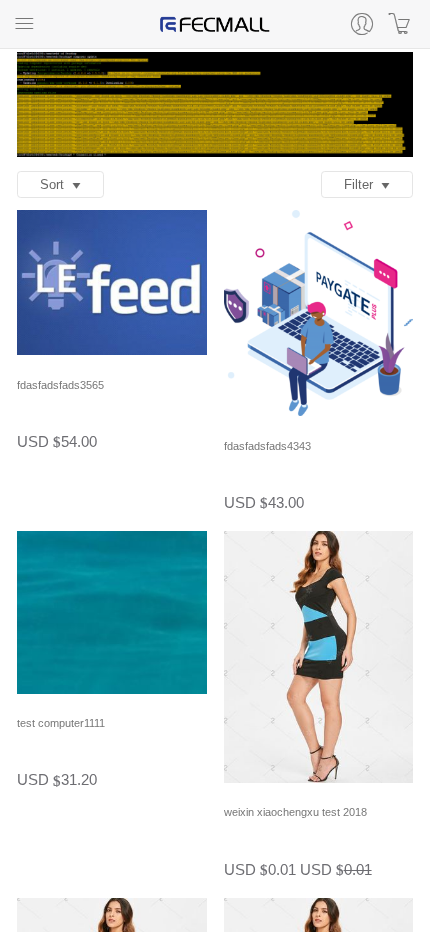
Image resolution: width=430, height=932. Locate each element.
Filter (362, 184)
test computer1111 (61, 723)
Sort (56, 184)
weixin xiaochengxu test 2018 (295, 812)
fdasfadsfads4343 (267, 446)
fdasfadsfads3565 (60, 385)
